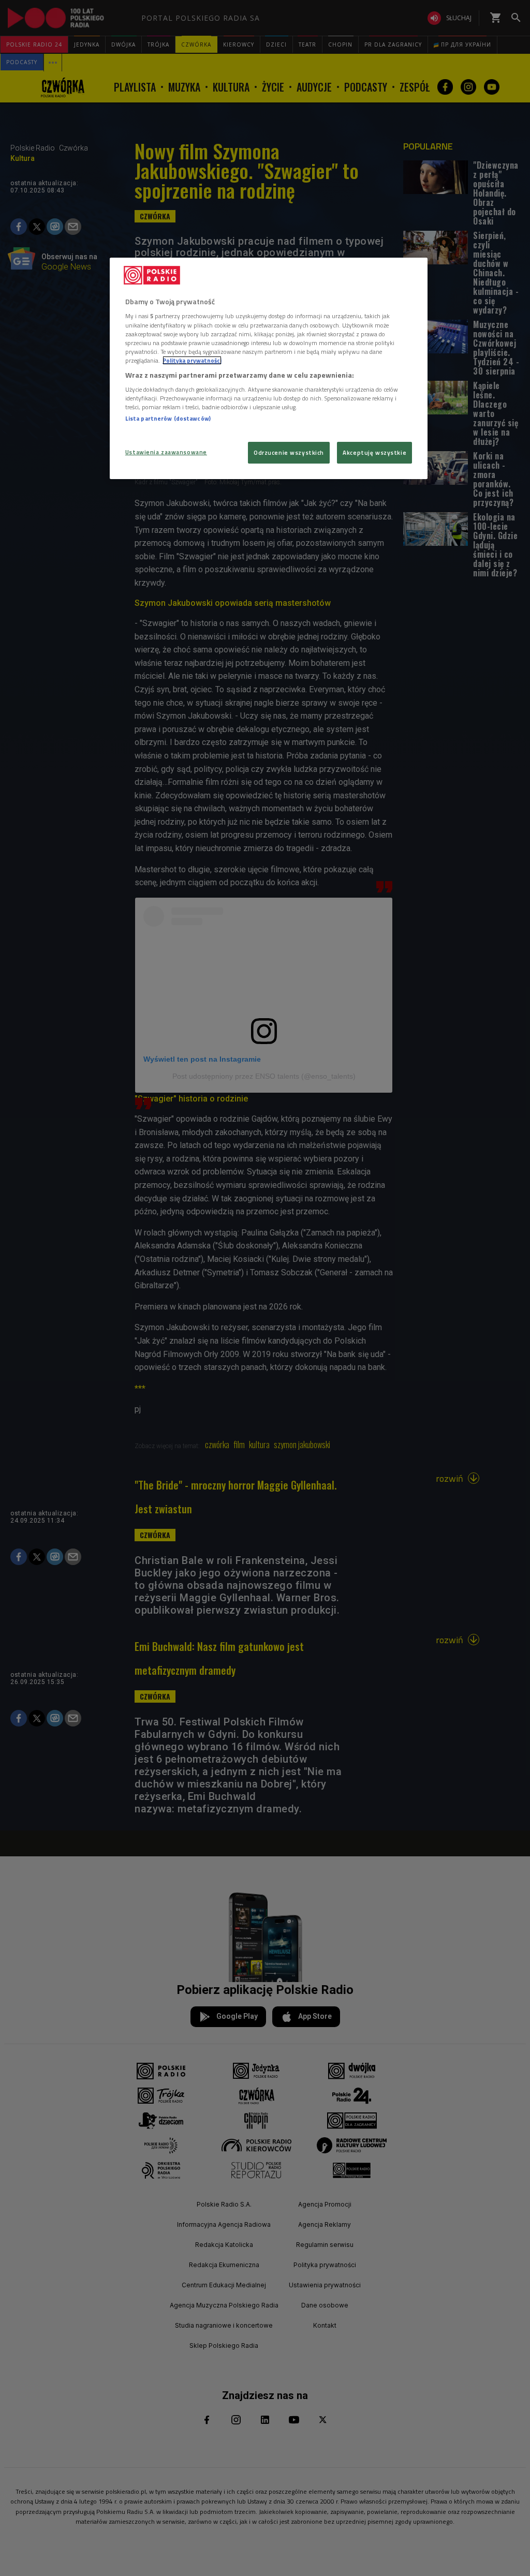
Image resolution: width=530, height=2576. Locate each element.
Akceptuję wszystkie (374, 452)
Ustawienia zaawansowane (166, 452)
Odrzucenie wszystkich (289, 452)
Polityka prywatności (192, 360)
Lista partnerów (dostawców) (168, 418)
